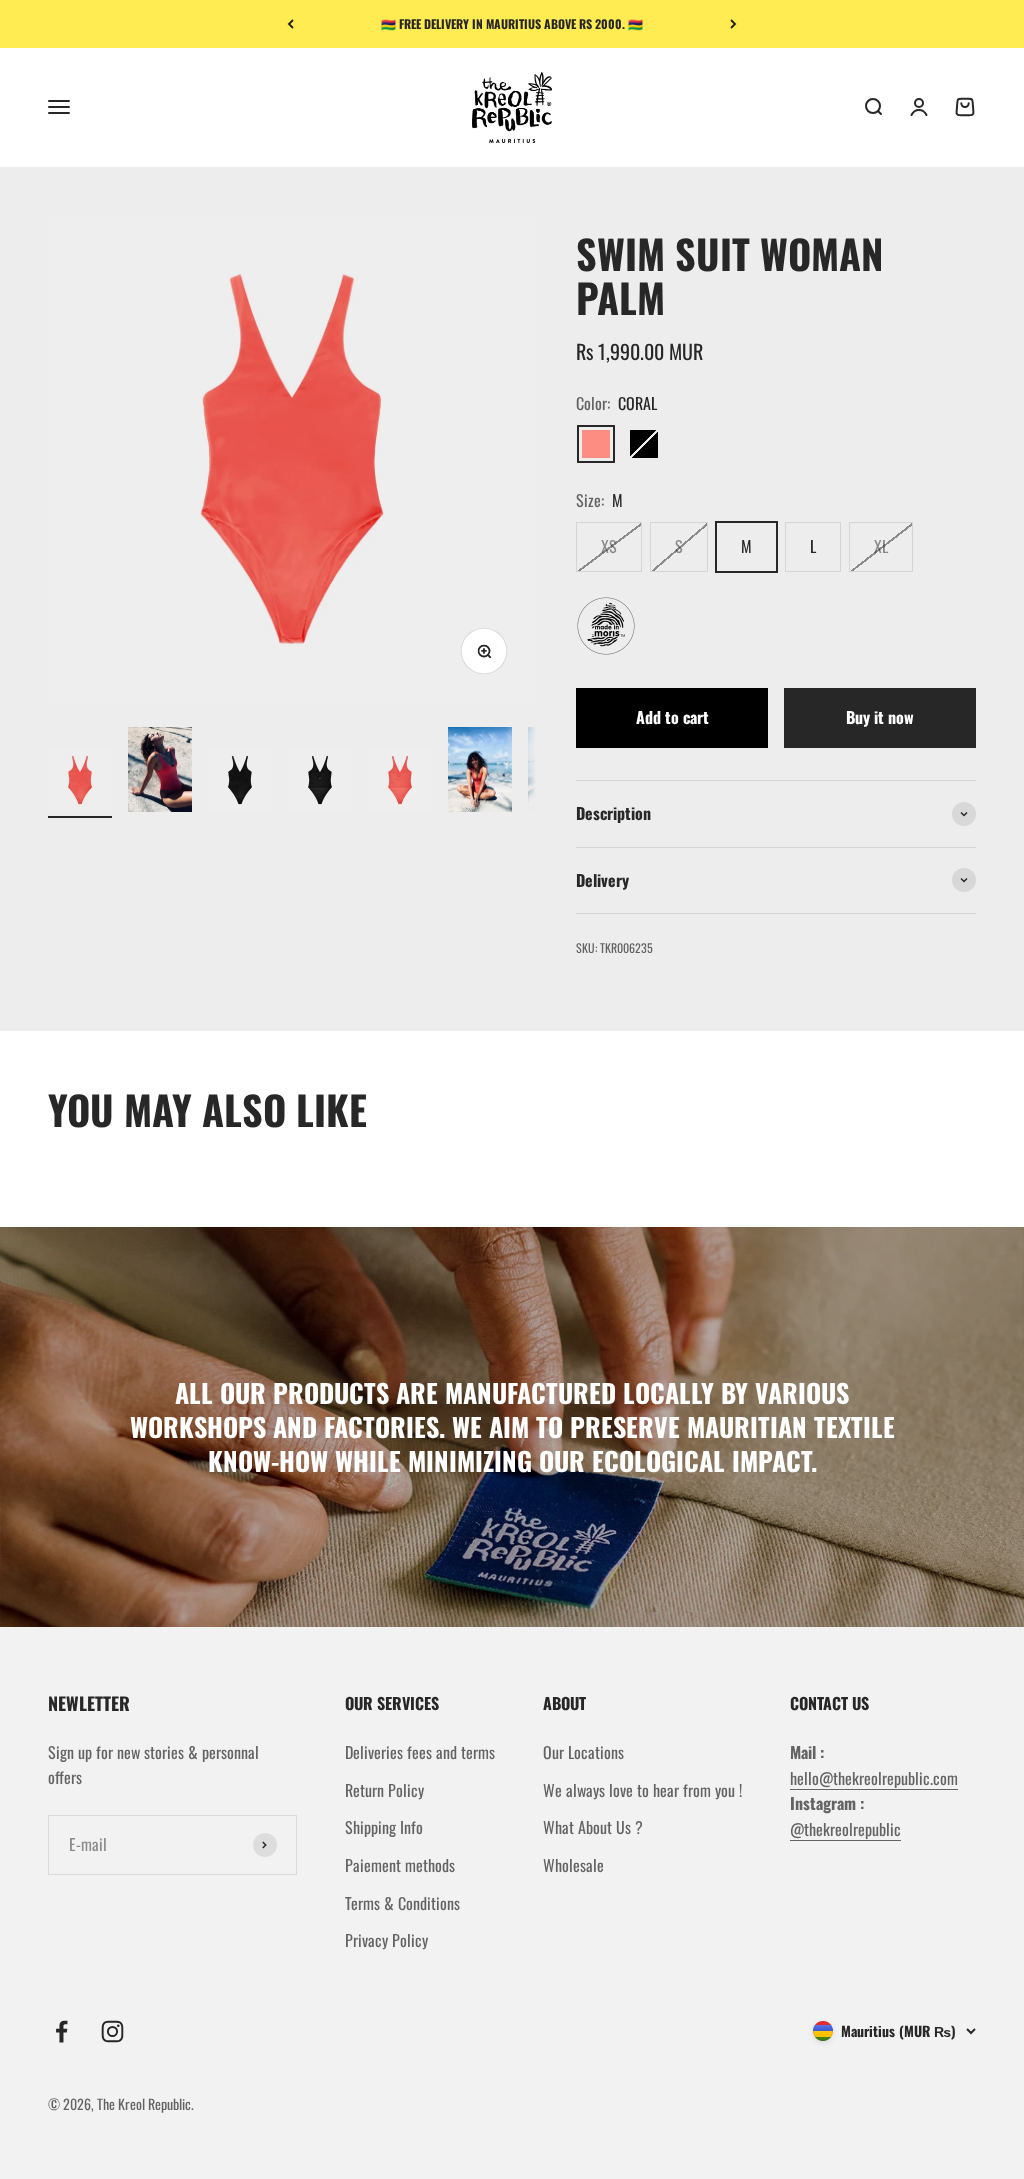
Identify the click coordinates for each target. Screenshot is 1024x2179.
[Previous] (290, 24)
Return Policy (384, 1790)
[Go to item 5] (400, 783)
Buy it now (880, 717)
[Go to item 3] (240, 783)
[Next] (733, 24)
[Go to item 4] (320, 783)
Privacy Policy (386, 1940)
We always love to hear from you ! (642, 1790)
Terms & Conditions (402, 1903)
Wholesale (573, 1865)
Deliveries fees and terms (420, 1752)
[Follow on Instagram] (112, 2031)
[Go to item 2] (160, 773)
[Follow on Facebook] (61, 2031)
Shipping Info (384, 1827)
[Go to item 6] (480, 773)
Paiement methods (400, 1865)
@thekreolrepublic (845, 1829)
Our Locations (583, 1752)
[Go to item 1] (80, 783)
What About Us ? (593, 1827)
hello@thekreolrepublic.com (874, 1778)
